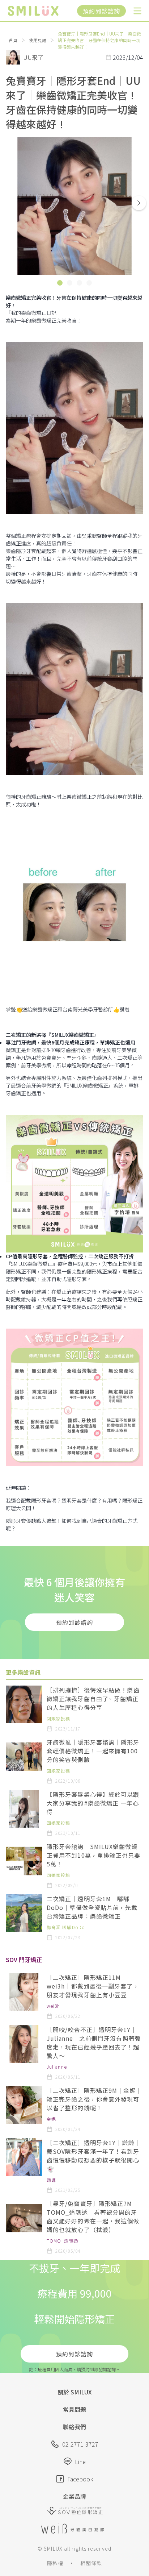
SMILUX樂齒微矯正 (73, 1035)
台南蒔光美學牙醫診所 (88, 1009)
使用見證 (38, 40)
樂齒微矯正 (34, 313)
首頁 (13, 40)
